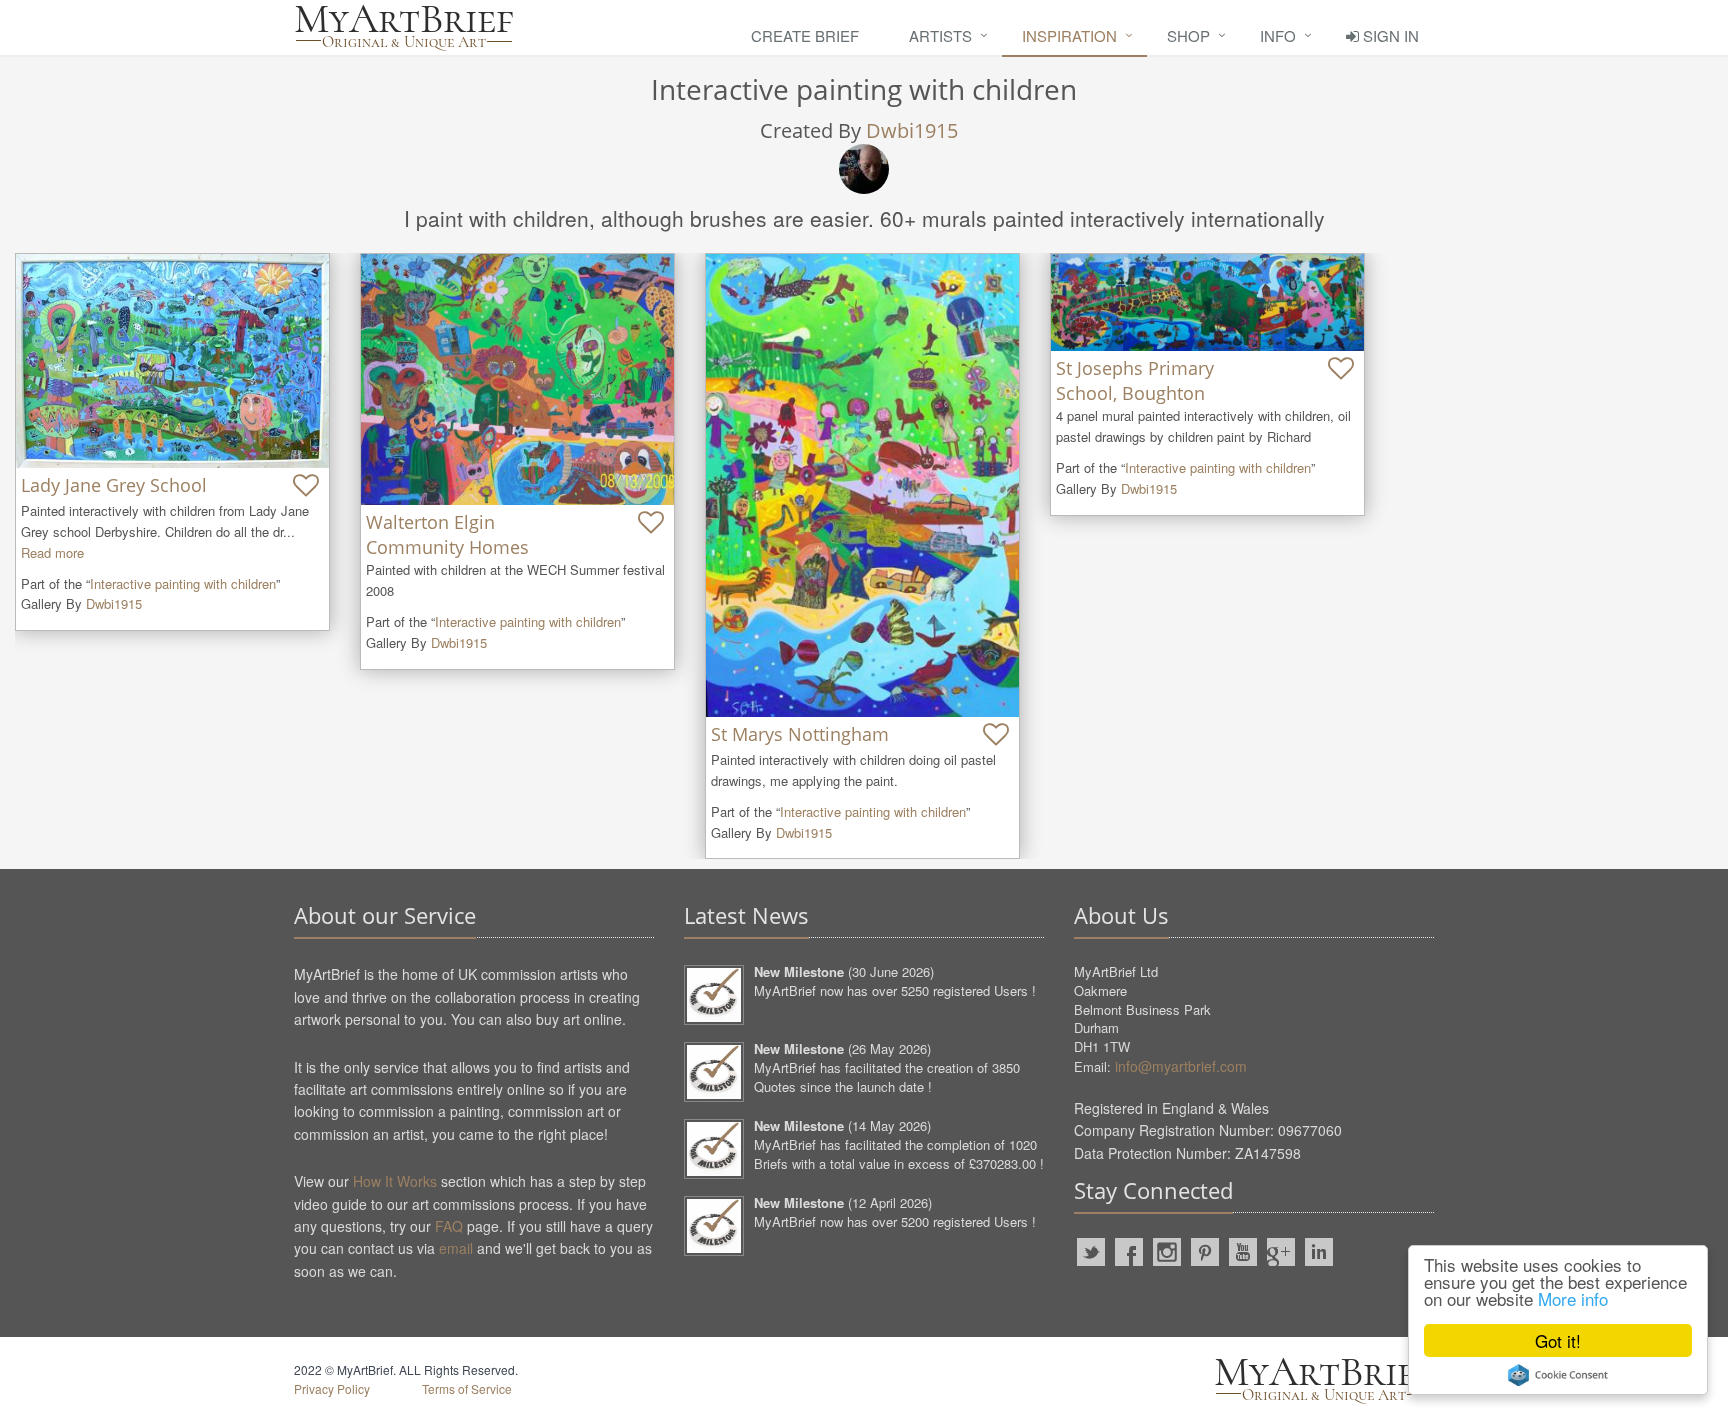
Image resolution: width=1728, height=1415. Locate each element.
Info (1278, 35)
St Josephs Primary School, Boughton (1135, 380)
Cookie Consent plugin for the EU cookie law (1558, 1375)
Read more (52, 552)
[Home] (404, 27)
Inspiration (1069, 35)
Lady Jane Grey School (114, 485)
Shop (1188, 35)
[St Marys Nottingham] (862, 485)
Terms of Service (467, 1388)
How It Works (395, 1181)
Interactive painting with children (183, 583)
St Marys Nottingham (800, 734)
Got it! (1558, 1340)
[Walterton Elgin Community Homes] (517, 379)
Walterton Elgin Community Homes (447, 534)
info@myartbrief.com (1181, 1066)
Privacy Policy (332, 1388)
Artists (940, 35)
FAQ (449, 1226)
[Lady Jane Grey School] (172, 361)
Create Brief (805, 35)
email (456, 1248)
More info (1573, 1298)
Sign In (1389, 35)
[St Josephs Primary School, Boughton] (1207, 302)
